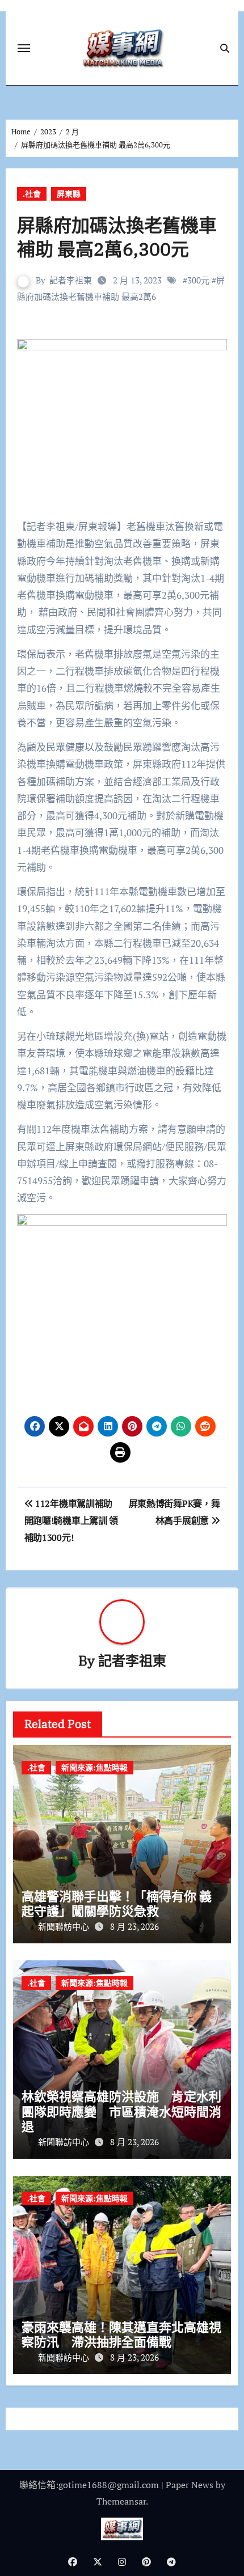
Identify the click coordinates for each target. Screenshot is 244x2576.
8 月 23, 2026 (134, 1926)
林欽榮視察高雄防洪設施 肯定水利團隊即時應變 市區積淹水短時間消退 (121, 2111)
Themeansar (121, 2501)
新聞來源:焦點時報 (94, 1767)
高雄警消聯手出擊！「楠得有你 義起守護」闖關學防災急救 (117, 1903)
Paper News (190, 2485)
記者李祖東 (71, 280)
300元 (198, 280)
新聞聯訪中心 (65, 1926)
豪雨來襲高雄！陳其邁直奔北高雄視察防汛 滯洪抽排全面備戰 (121, 2334)
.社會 (32, 194)
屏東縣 (69, 194)
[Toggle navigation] (24, 48)
